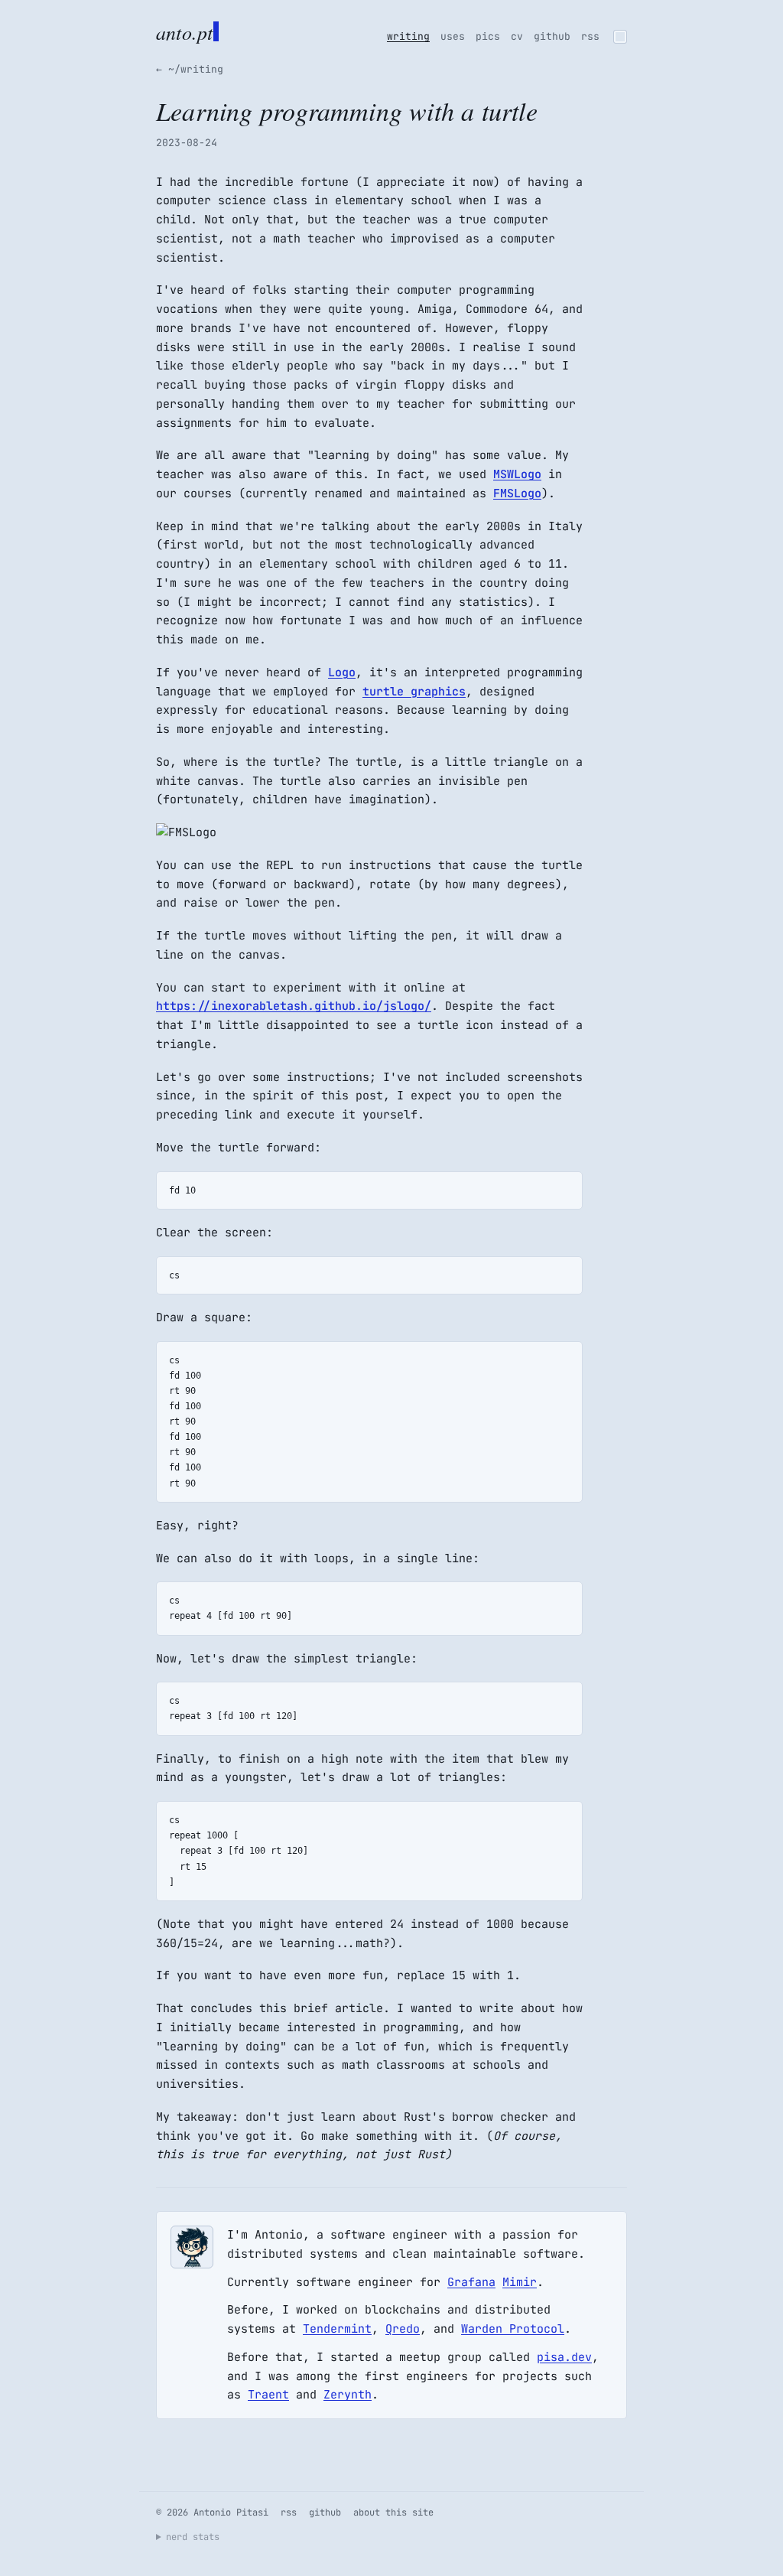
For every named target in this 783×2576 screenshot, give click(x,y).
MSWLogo (517, 474)
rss (590, 36)
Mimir (520, 2282)
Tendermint (337, 2329)
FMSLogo (517, 493)
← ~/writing (190, 69)
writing (408, 36)
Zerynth (348, 2395)
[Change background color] (620, 37)
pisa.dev (564, 2357)
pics (488, 36)
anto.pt (184, 31)
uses (453, 36)
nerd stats (193, 2537)
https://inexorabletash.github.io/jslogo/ (294, 1006)
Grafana (471, 2282)
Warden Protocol (513, 2329)
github (552, 36)
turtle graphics (414, 692)
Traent (268, 2395)
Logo (342, 672)
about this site (393, 2512)
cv (517, 36)
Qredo (403, 2329)
